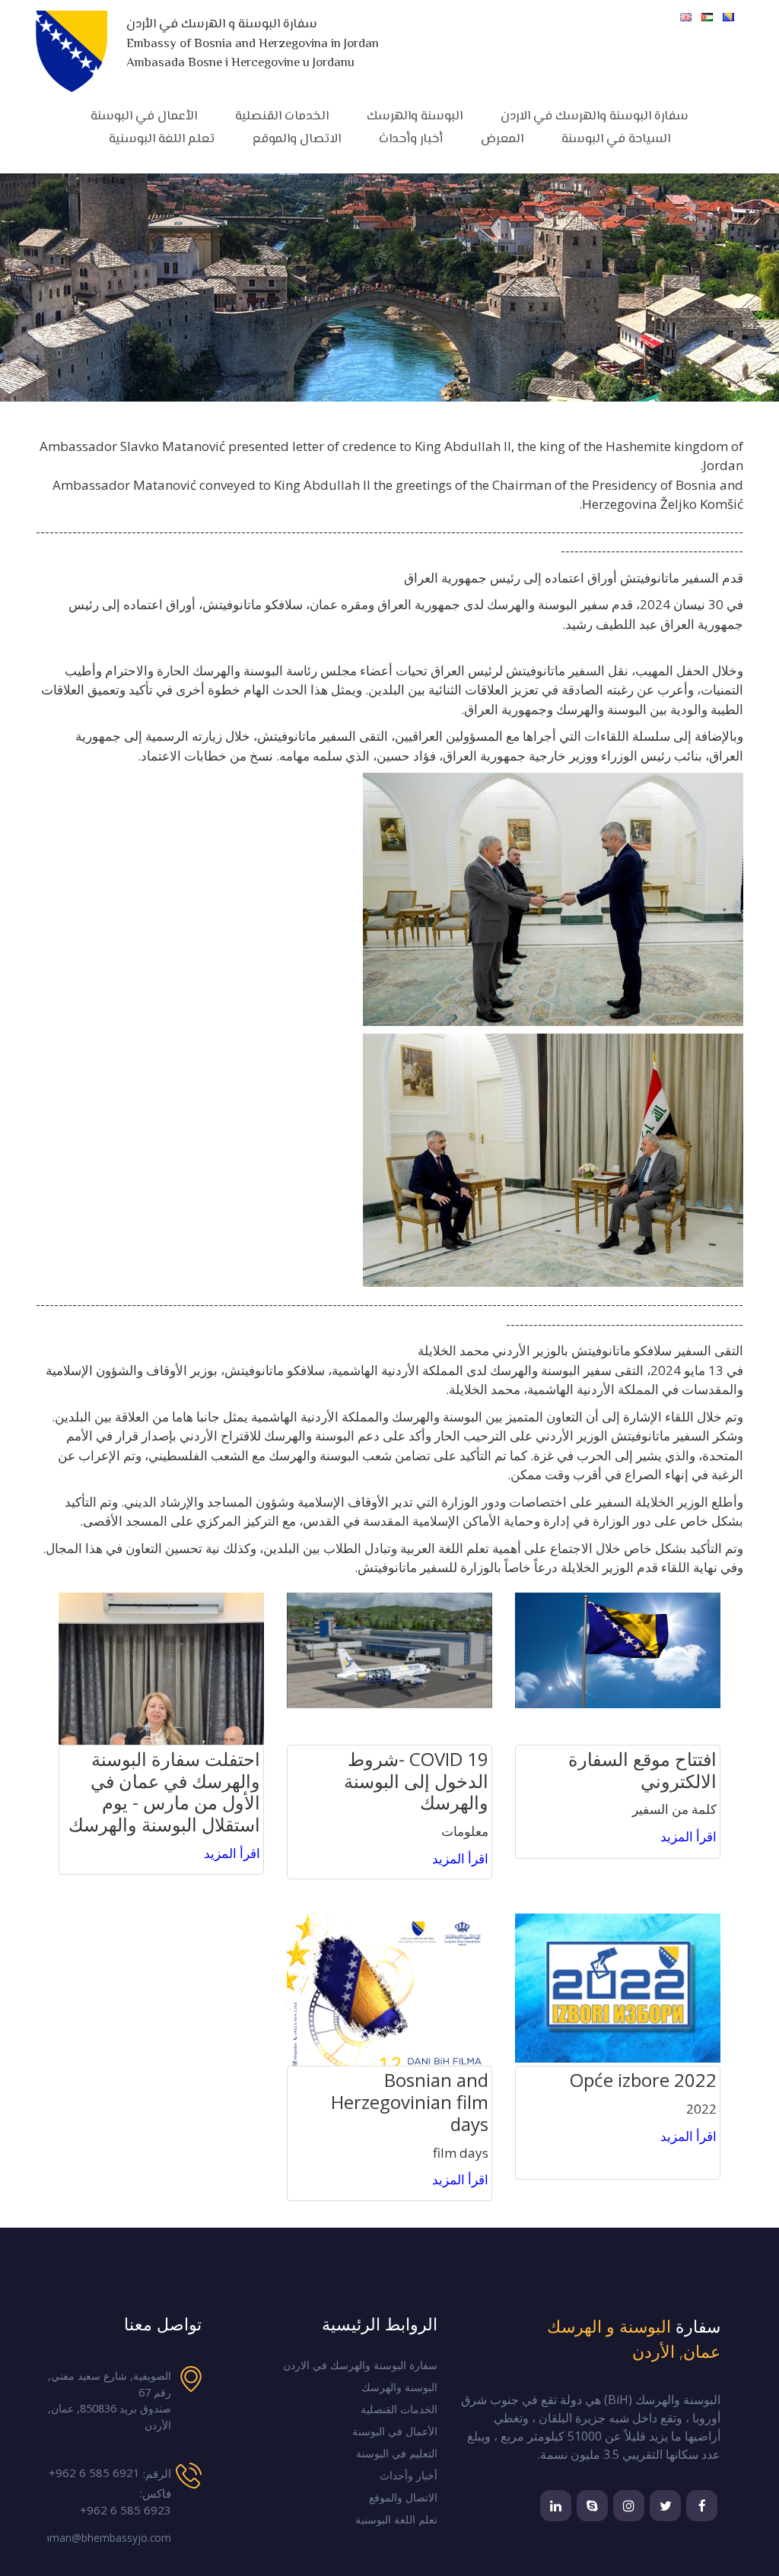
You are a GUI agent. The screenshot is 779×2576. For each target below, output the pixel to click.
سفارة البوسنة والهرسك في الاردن (595, 116)
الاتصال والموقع (297, 139)
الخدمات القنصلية (399, 2409)
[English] (686, 17)
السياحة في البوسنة (616, 139)
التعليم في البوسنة (397, 2454)
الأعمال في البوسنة (144, 116)
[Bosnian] (728, 17)
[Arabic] (707, 17)
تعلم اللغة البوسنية (162, 139)
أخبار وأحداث (411, 139)
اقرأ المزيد (688, 1836)
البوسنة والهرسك (415, 116)
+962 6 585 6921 (94, 2473)
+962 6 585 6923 (126, 2510)
